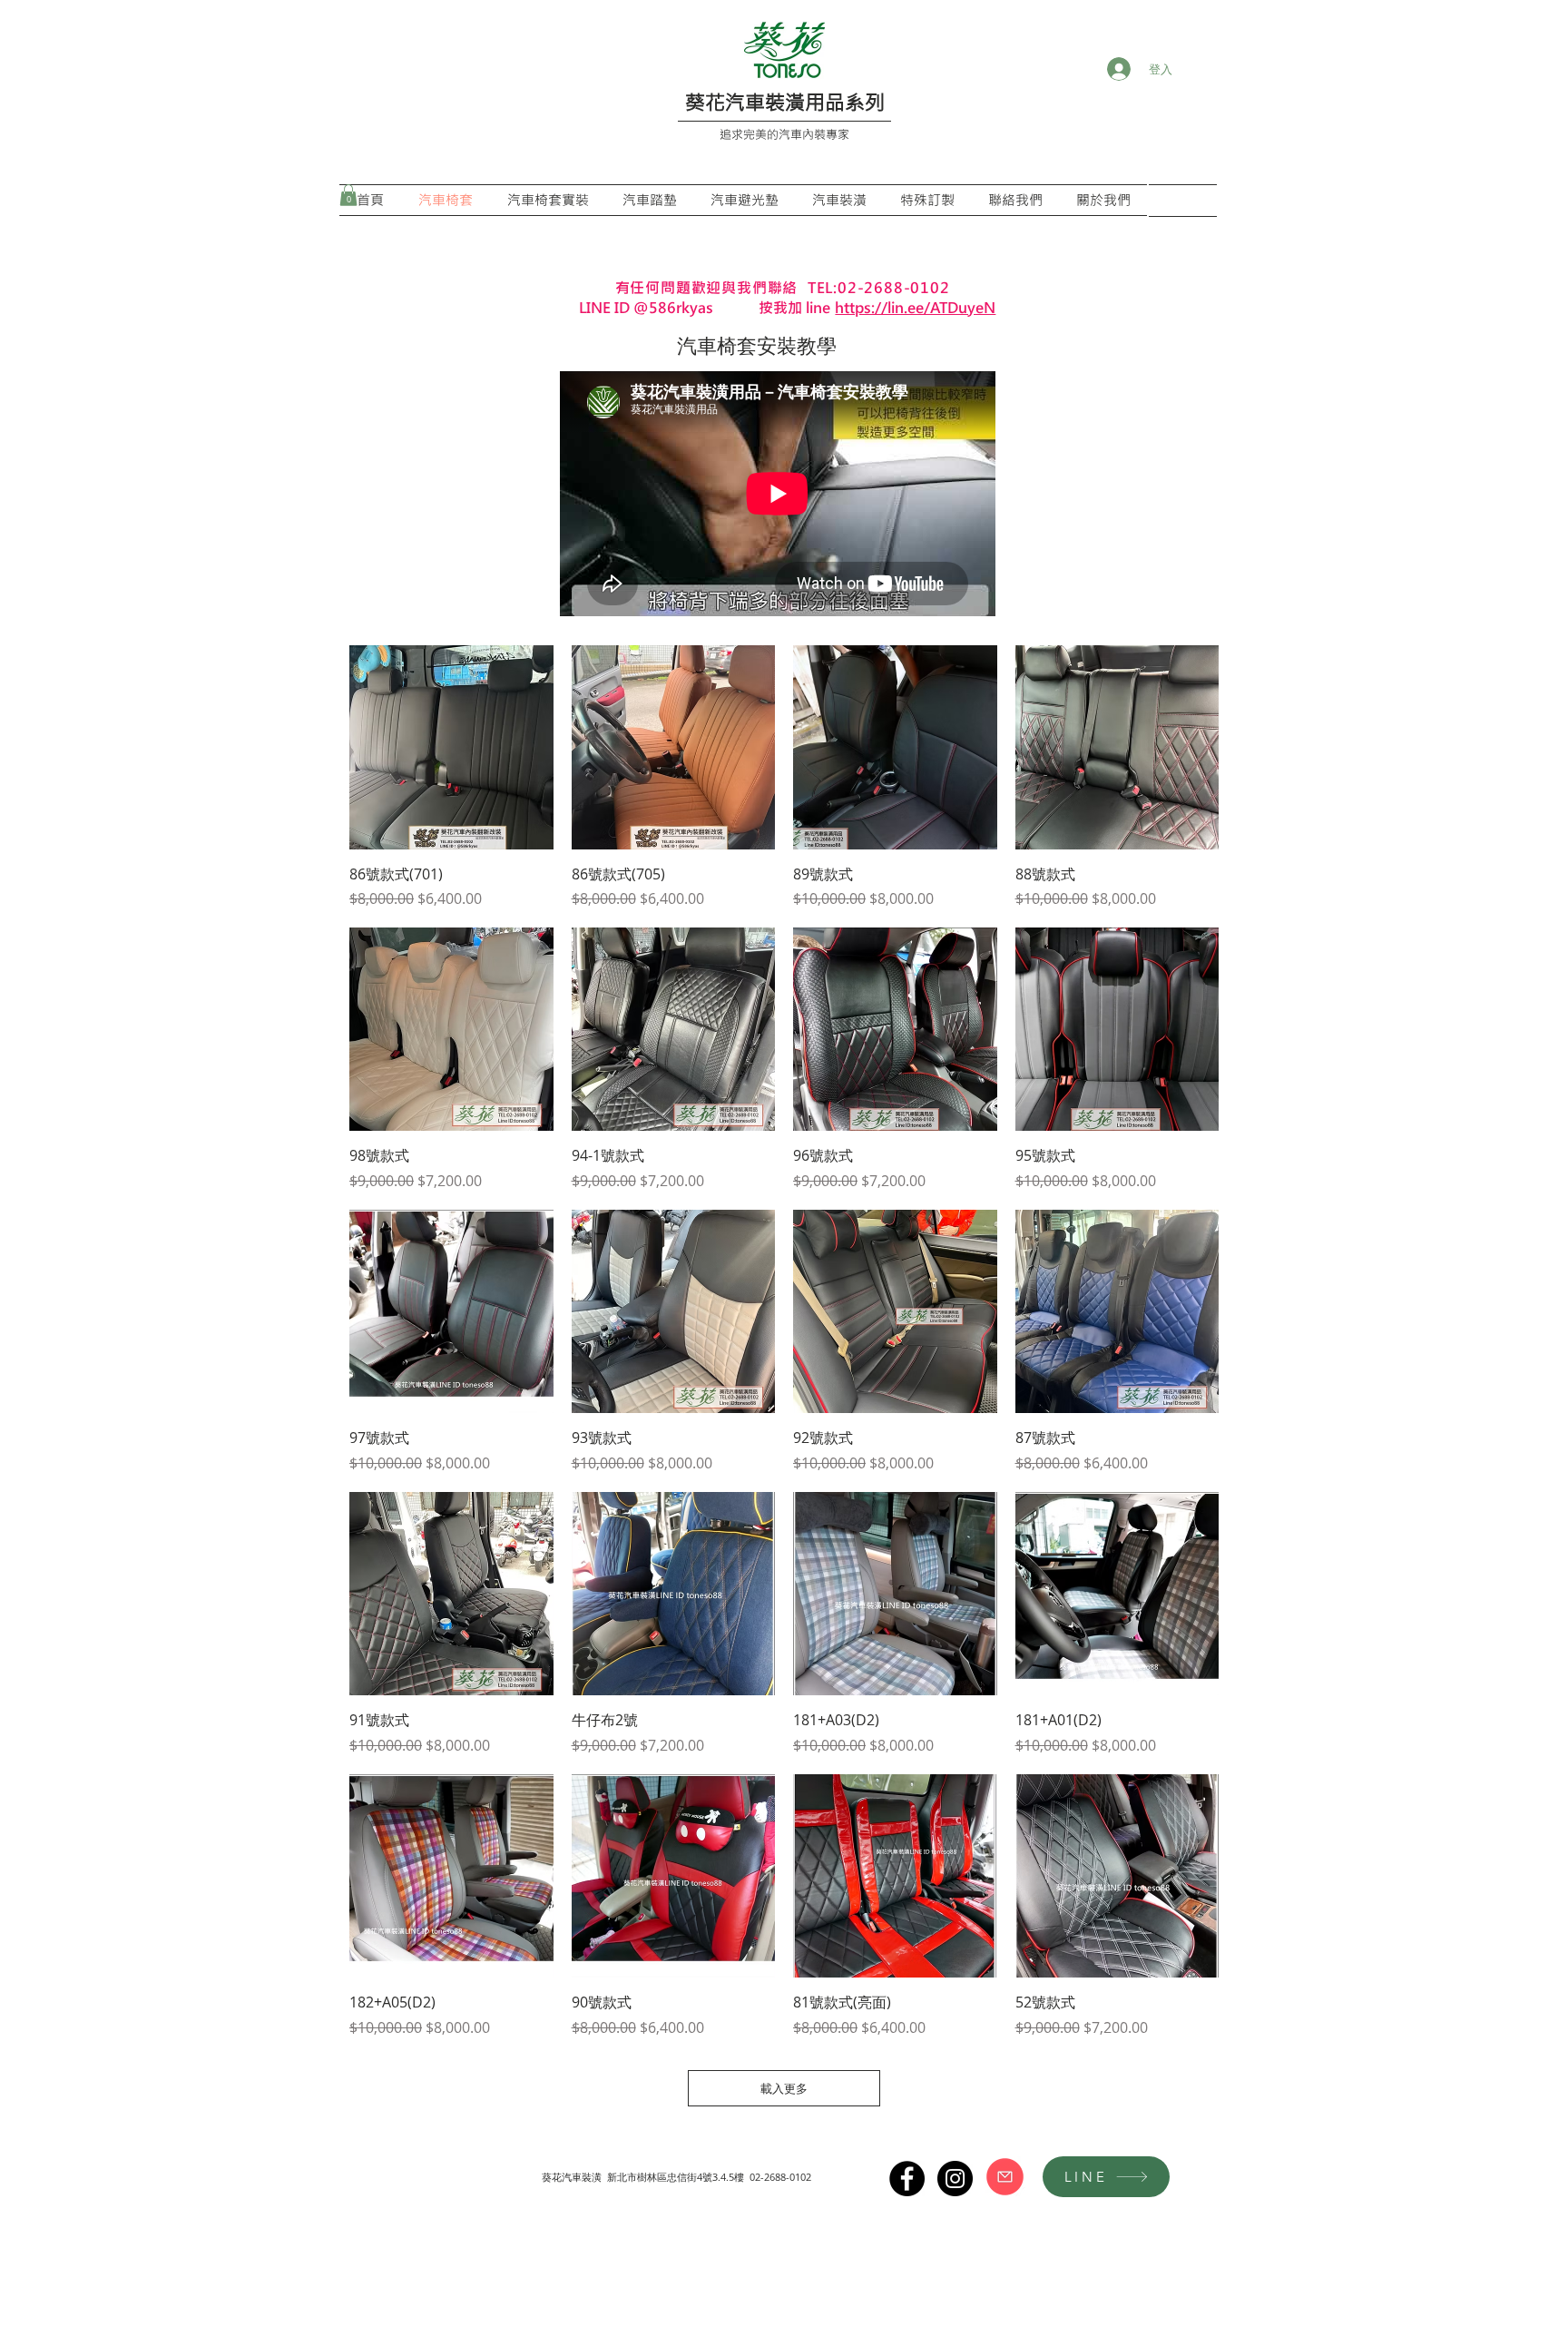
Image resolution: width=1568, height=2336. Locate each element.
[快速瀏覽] (451, 747)
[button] (348, 195)
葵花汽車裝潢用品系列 (785, 102)
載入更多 (784, 2088)
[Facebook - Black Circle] (907, 2179)
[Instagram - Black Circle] (955, 2179)
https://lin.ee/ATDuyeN (915, 307)
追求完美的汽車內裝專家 (784, 134)
